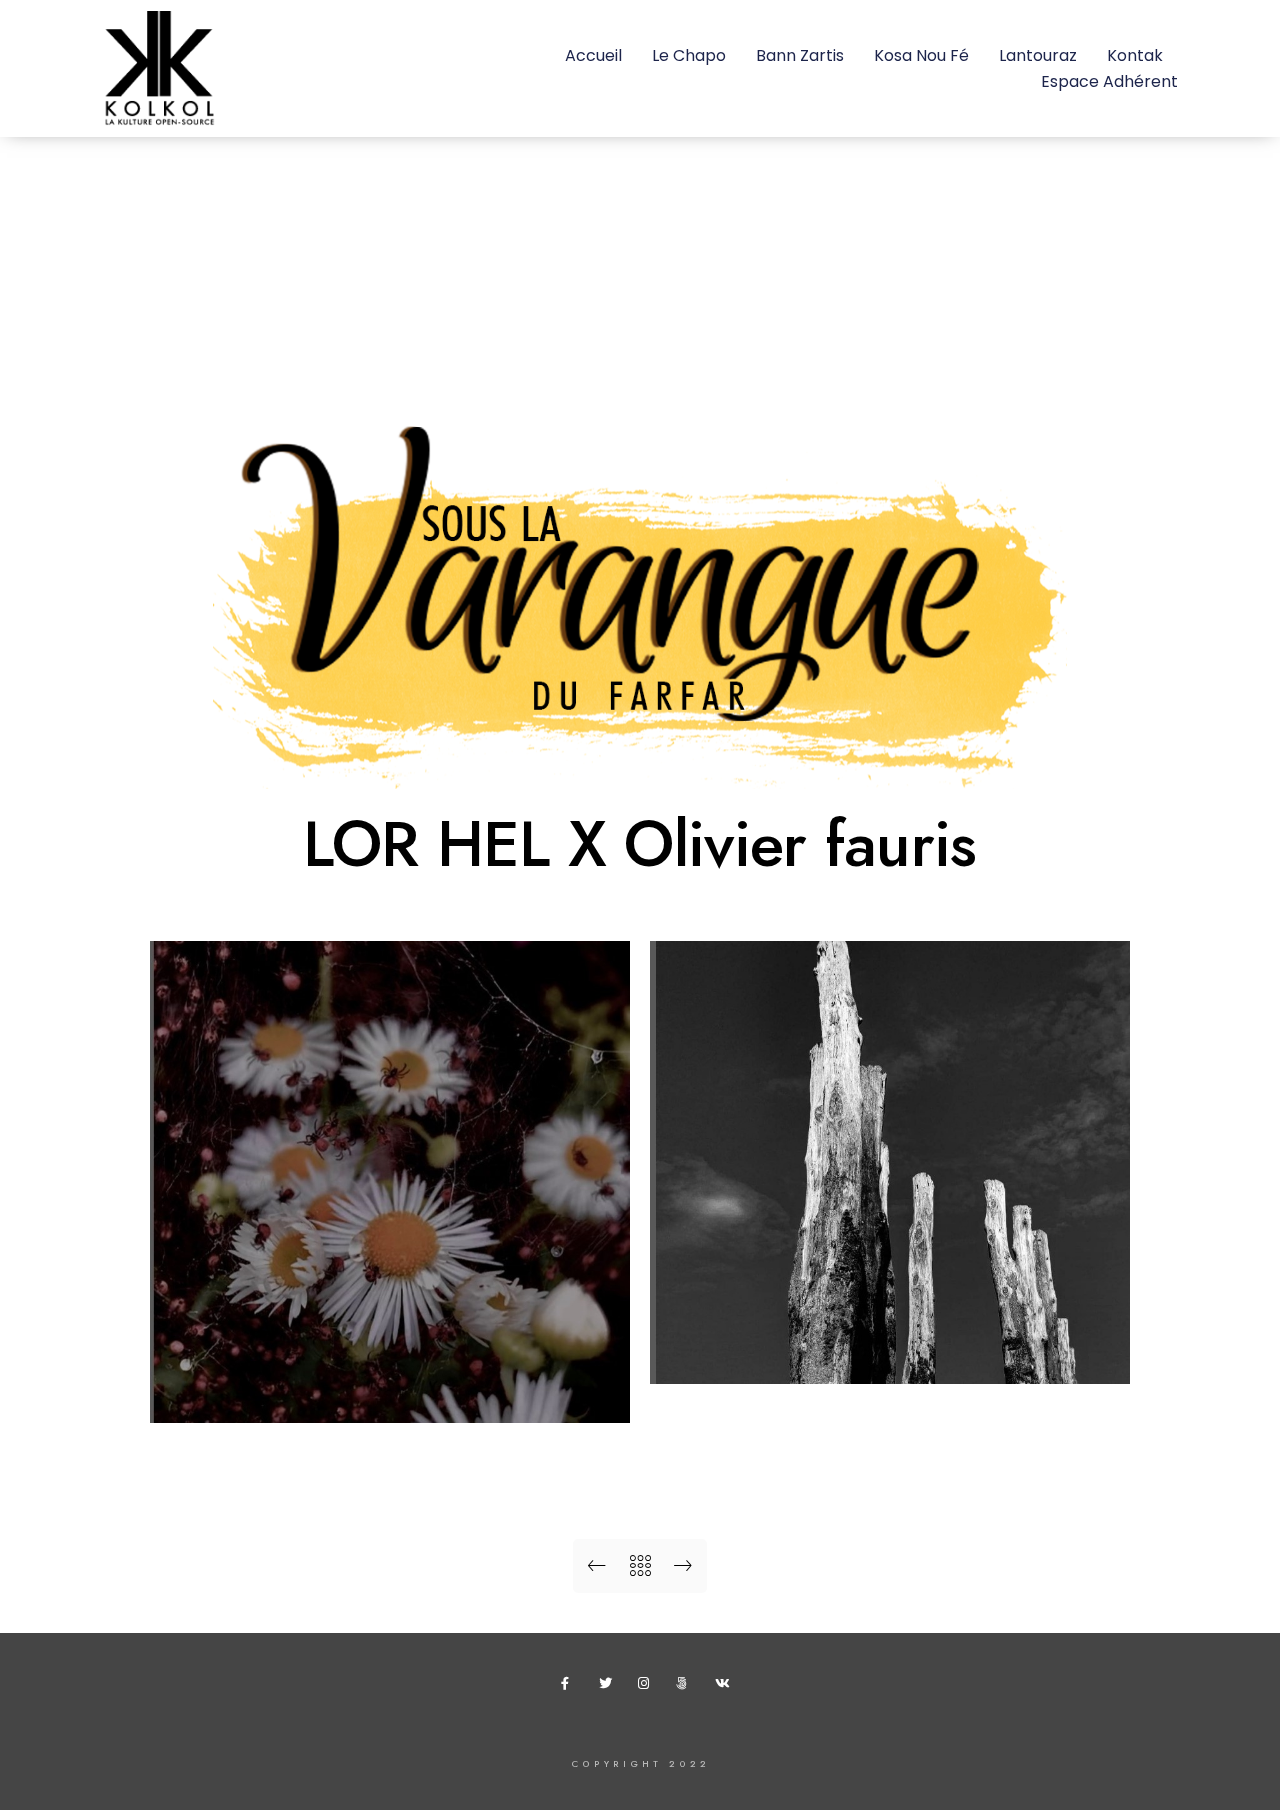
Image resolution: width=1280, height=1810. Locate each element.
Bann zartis (800, 55)
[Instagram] (648, 1687)
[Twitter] (609, 1687)
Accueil (593, 55)
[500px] (686, 1687)
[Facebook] (571, 1687)
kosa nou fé (921, 55)
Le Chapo (689, 55)
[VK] (725, 1687)
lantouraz (1038, 55)
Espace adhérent (1109, 81)
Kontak (1135, 55)
